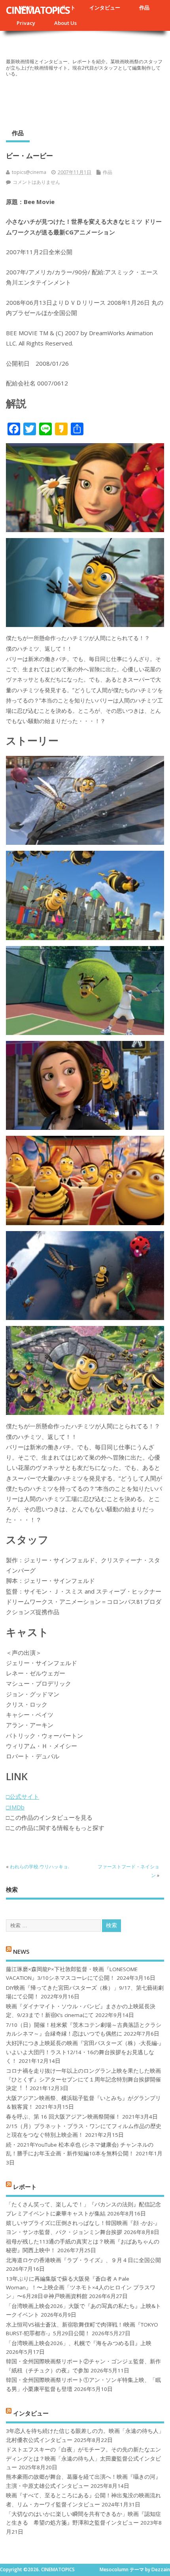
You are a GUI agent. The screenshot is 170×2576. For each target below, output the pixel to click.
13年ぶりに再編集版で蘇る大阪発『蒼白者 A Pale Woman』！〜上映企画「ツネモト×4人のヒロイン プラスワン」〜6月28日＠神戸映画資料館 (81, 2288)
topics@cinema (29, 172)
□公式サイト (23, 1796)
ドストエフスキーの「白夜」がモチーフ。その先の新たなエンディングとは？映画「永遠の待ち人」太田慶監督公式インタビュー (83, 2458)
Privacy (26, 23)
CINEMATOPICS (38, 10)
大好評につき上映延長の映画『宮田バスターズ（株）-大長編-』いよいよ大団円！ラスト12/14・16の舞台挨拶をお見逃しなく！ (85, 2052)
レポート (25, 2187)
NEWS (21, 1951)
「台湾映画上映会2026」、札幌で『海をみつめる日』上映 (79, 2343)
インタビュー (105, 8)
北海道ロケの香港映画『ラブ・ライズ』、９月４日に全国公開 (83, 2260)
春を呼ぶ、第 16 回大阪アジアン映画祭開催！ (63, 2117)
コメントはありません (36, 182)
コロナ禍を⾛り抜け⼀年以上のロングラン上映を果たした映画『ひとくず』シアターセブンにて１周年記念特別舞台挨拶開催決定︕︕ (83, 2080)
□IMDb (15, 1807)
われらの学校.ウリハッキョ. (40, 1867)
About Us (65, 23)
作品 (144, 8)
